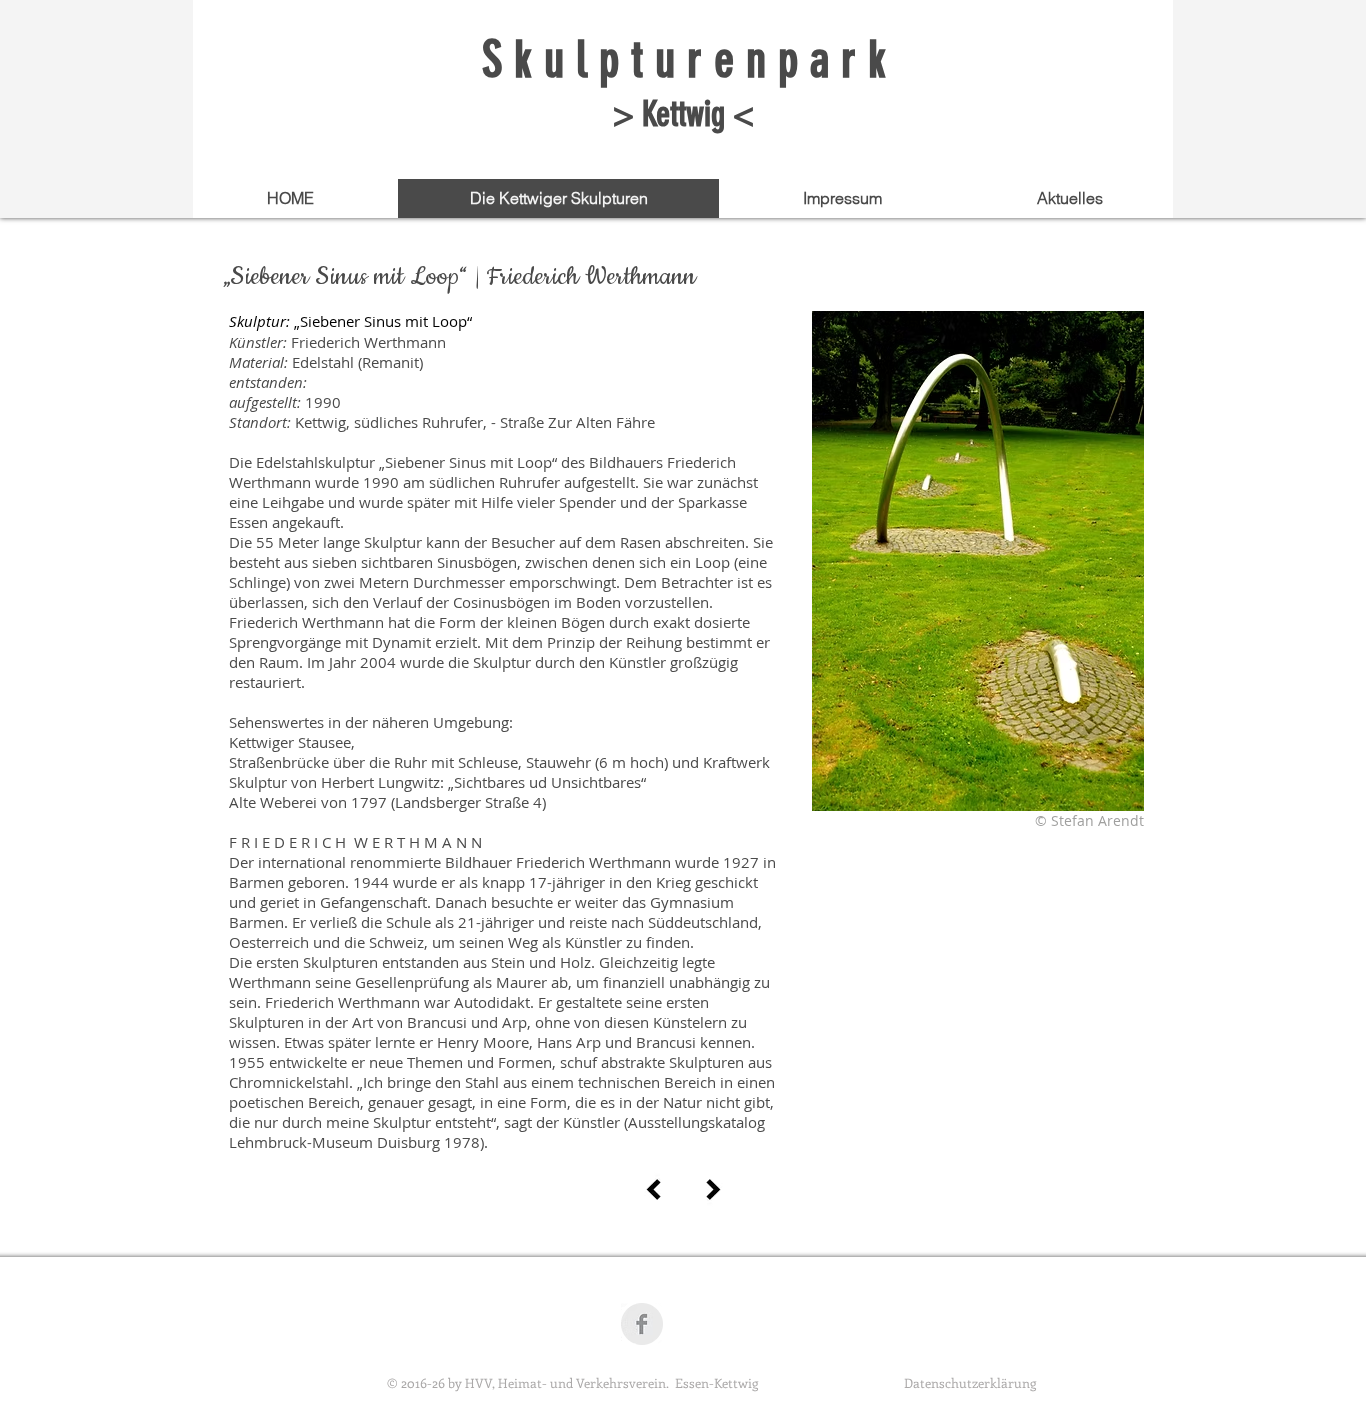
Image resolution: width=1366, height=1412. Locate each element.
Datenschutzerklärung (970, 1382)
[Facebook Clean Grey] (642, 1324)
